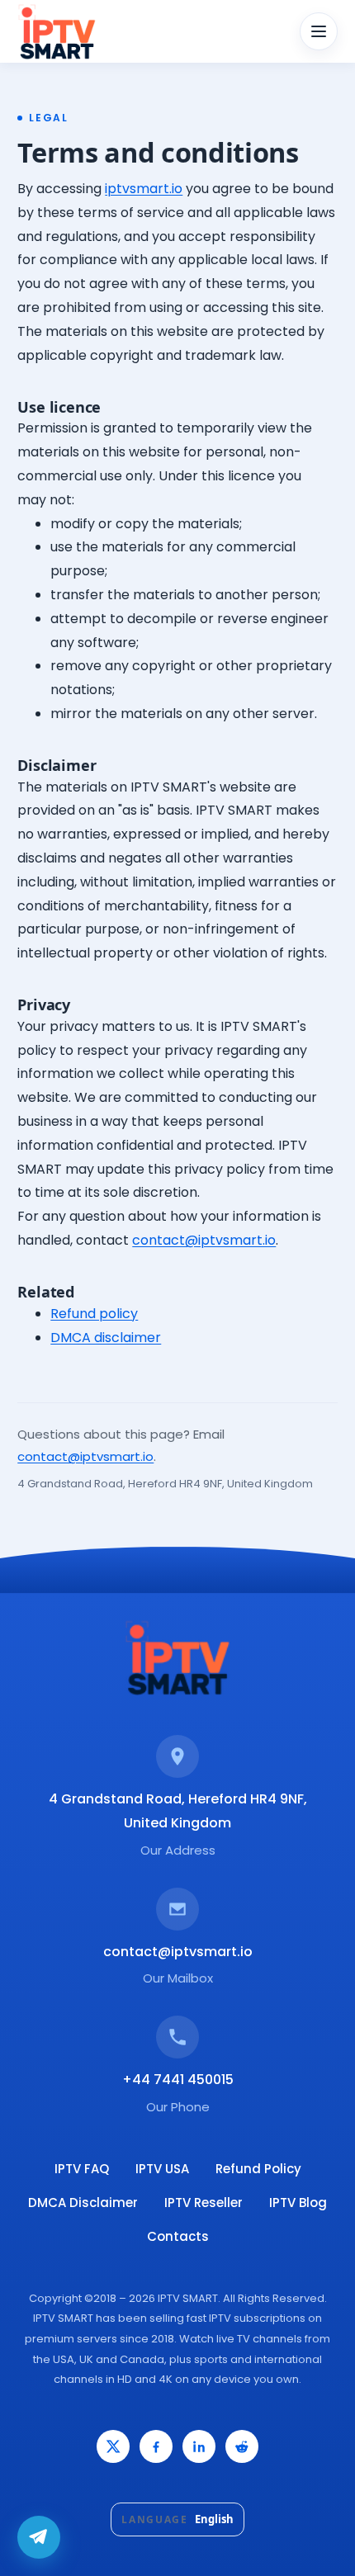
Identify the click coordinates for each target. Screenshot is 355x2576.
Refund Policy (258, 2169)
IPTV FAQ (82, 2169)
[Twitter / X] (113, 2446)
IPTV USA (162, 2169)
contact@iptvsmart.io (204, 1240)
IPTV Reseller (204, 2203)
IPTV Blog (298, 2203)
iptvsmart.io (144, 189)
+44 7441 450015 (178, 2080)
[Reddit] (242, 2446)
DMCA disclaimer (106, 1338)
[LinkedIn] (199, 2446)
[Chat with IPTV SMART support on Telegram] (39, 2537)
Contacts (178, 2236)
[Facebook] (156, 2446)
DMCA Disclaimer (83, 2203)
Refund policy (94, 1314)
